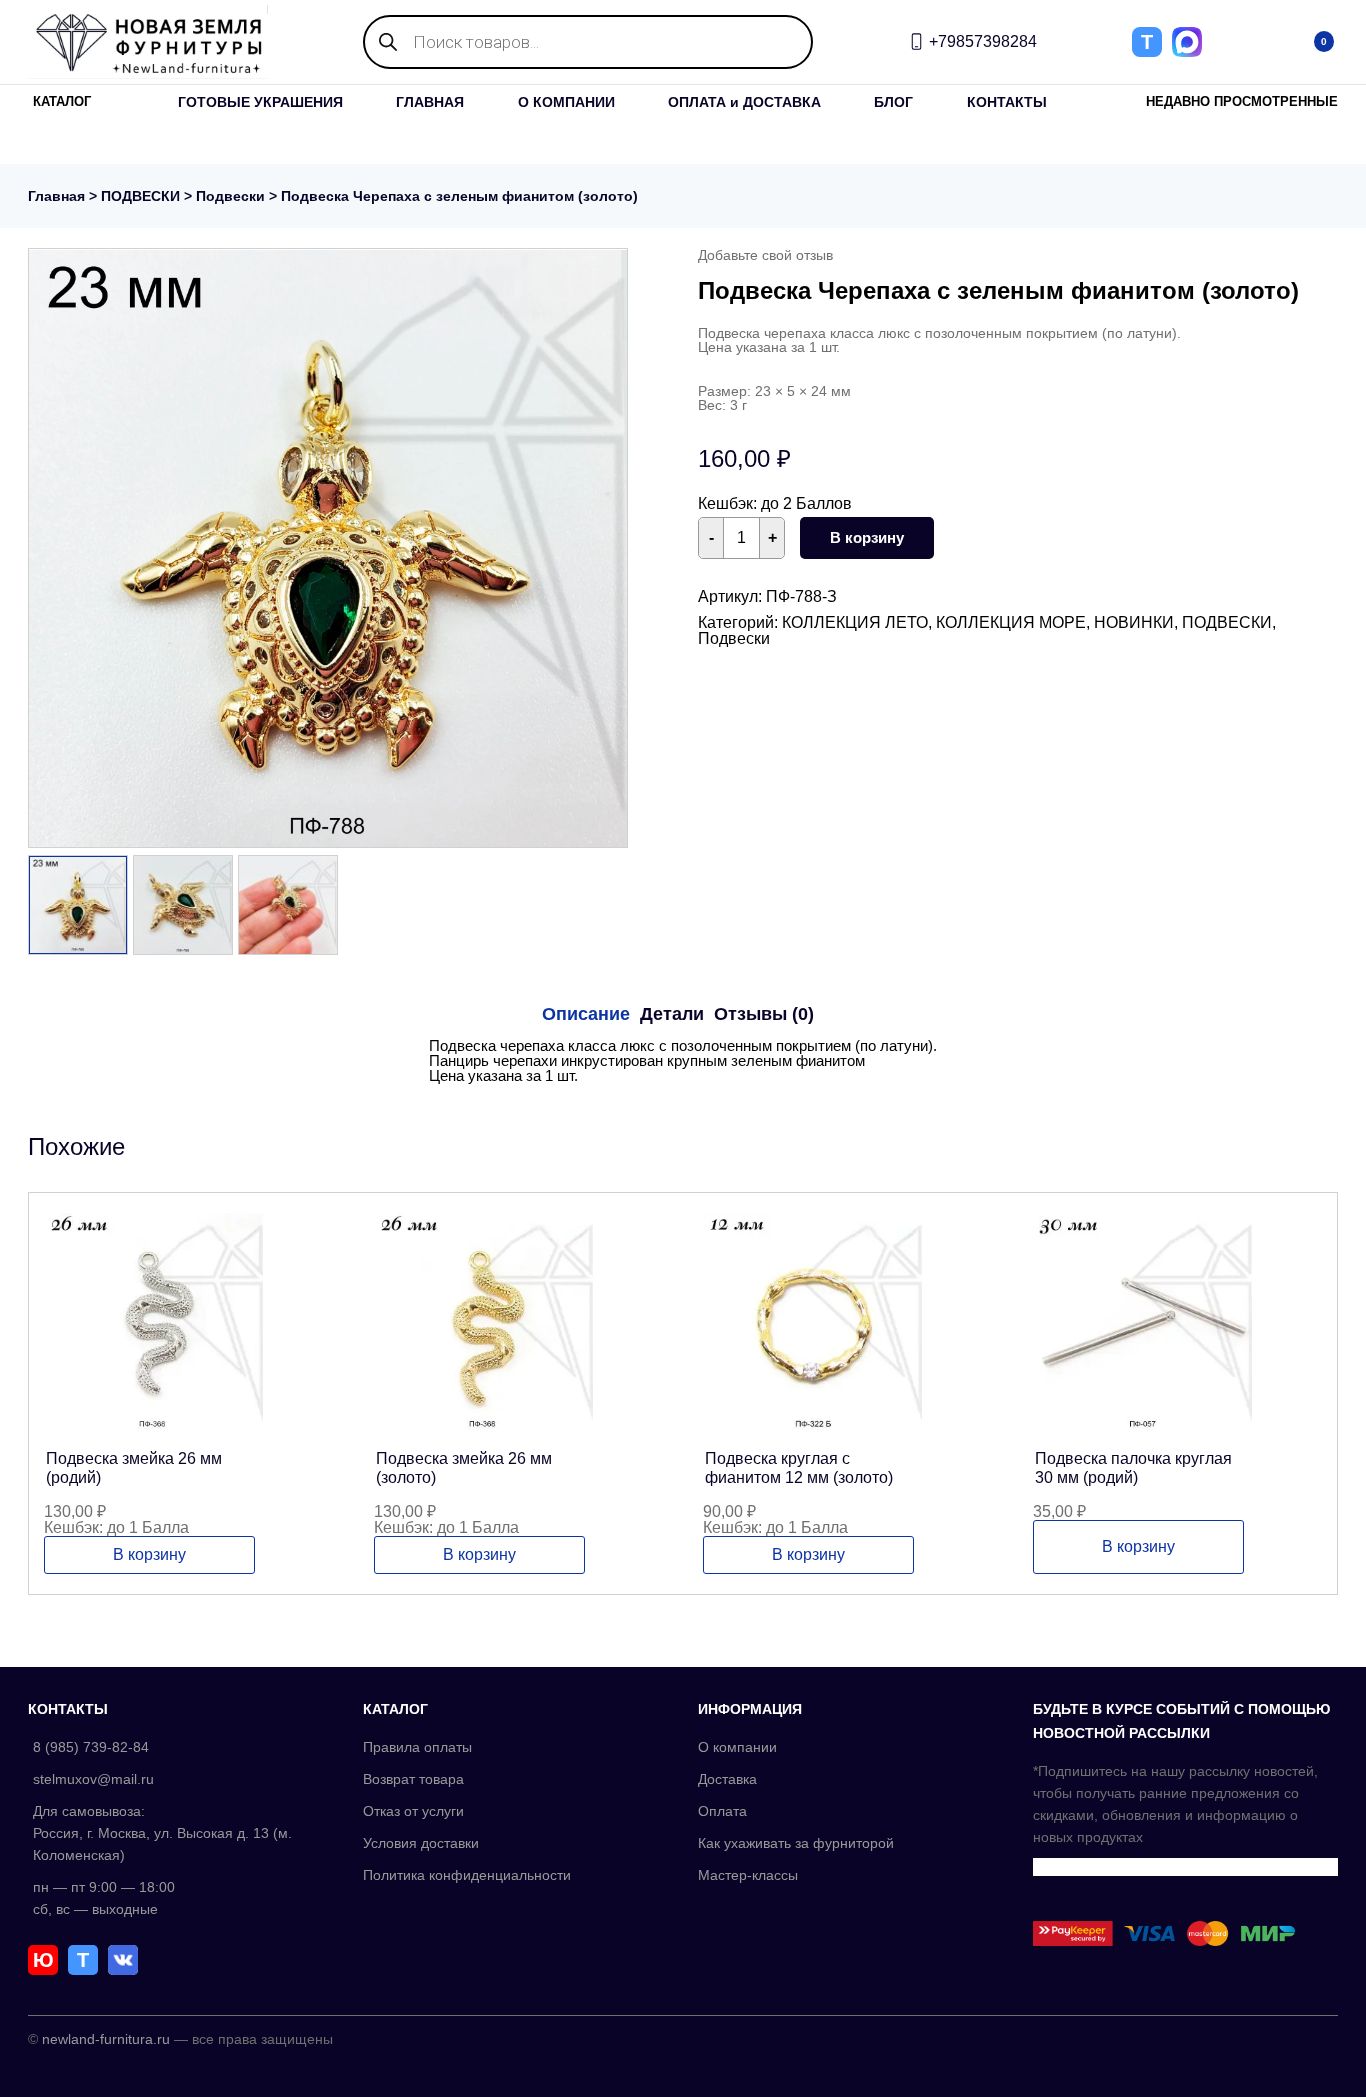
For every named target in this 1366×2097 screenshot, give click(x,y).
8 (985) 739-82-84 (91, 1747)
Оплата (722, 1811)
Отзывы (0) (764, 1014)
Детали (672, 1014)
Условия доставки (421, 1843)
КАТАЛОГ (62, 101)
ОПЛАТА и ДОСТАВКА (744, 102)
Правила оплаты (417, 1747)
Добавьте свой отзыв (765, 255)
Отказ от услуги (413, 1811)
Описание (586, 1014)
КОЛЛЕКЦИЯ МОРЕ (1011, 622)
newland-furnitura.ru (106, 2039)
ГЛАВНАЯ (430, 102)
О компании (737, 1747)
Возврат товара (413, 1779)
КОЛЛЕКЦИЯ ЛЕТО (855, 622)
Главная (56, 196)
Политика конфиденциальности (467, 1875)
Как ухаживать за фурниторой (796, 1843)
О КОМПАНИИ (566, 102)
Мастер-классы (748, 1875)
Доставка (727, 1779)
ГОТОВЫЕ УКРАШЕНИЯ (260, 102)
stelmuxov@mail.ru (93, 1779)
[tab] (586, 1014)
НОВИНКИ (1134, 622)
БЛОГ (893, 102)
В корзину (867, 537)
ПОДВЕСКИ (140, 196)
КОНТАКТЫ (1007, 102)
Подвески (230, 196)
